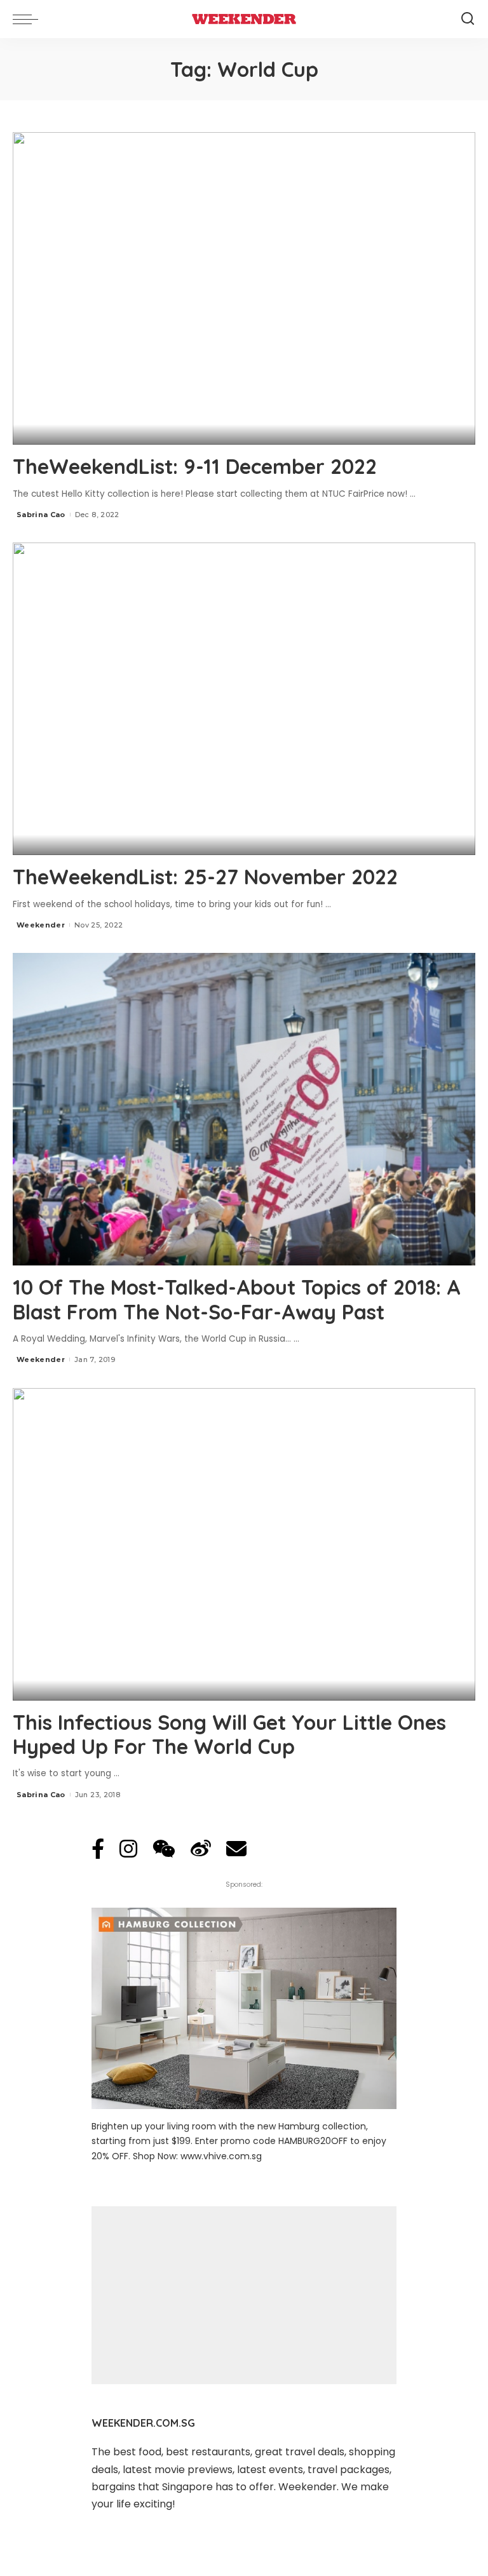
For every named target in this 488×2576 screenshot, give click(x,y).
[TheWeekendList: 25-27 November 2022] (244, 699)
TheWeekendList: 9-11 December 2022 (195, 466)
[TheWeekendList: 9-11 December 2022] (244, 288)
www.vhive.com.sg (221, 2156)
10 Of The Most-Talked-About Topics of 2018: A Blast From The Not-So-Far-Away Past (237, 1299)
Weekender (41, 925)
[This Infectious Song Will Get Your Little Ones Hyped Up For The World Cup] (244, 1544)
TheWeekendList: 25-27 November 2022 (205, 877)
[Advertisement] (244, 2295)
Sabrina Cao (41, 515)
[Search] (468, 19)
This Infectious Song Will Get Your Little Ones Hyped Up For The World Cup (229, 1734)
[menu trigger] (29, 19)
